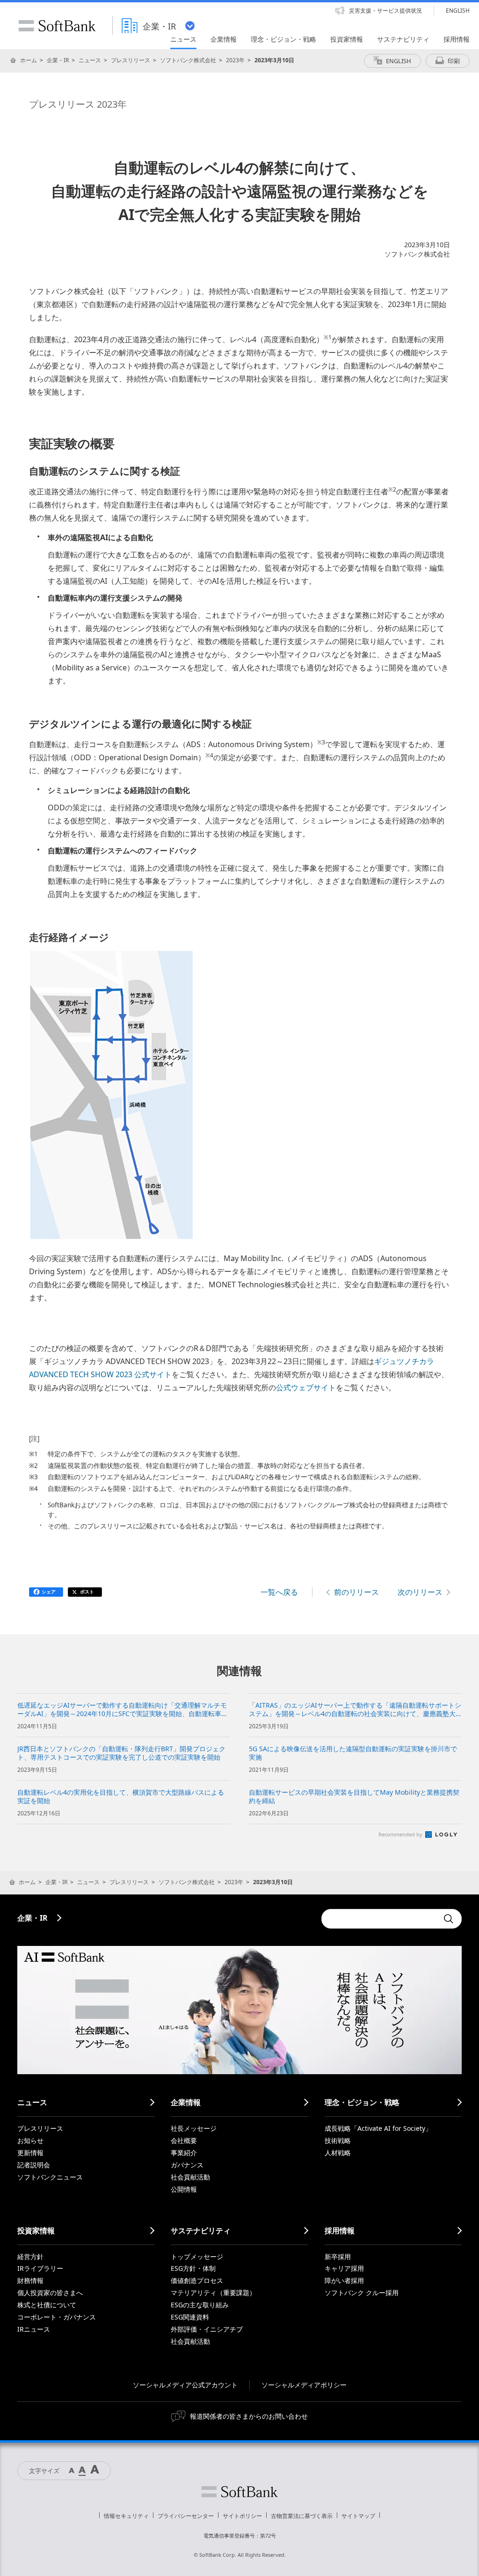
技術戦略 (338, 2140)
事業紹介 (184, 2153)
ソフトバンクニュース (50, 2177)
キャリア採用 (344, 2268)
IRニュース (34, 2329)
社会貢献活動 (190, 2177)
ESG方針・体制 (193, 2268)
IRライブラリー (40, 2268)
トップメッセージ (197, 2257)
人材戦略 (338, 2153)
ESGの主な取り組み (200, 2305)
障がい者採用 (344, 2280)
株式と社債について (47, 2305)
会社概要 (184, 2140)
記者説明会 (34, 2165)
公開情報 (184, 2189)
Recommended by (401, 1834)
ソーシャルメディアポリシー (304, 2385)
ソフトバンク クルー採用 (362, 2293)
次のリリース (420, 1592)
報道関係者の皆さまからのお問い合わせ (249, 2416)
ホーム (29, 60)
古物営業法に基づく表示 (302, 2516)
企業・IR (58, 60)
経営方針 (30, 2257)
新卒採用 (338, 2257)
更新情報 (30, 2153)
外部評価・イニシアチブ (207, 2329)
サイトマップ (358, 2516)
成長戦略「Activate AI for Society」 (378, 2128)
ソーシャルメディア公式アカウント (185, 2385)
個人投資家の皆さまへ (50, 2293)
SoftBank (57, 26)
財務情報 (30, 2280)
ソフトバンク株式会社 (188, 60)
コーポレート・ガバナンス (57, 2317)
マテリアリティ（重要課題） (213, 2293)
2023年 (235, 60)
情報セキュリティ (126, 2516)
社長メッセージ (194, 2128)
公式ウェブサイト (306, 1387)
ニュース (90, 60)
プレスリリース (131, 60)
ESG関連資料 (190, 2317)
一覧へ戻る (279, 1592)
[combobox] (380, 1919)
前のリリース (356, 1592)
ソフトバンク (239, 2492)
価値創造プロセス (197, 2280)
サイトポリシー (242, 2516)
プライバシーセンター (186, 2516)
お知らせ (30, 2140)
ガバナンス (187, 2165)
